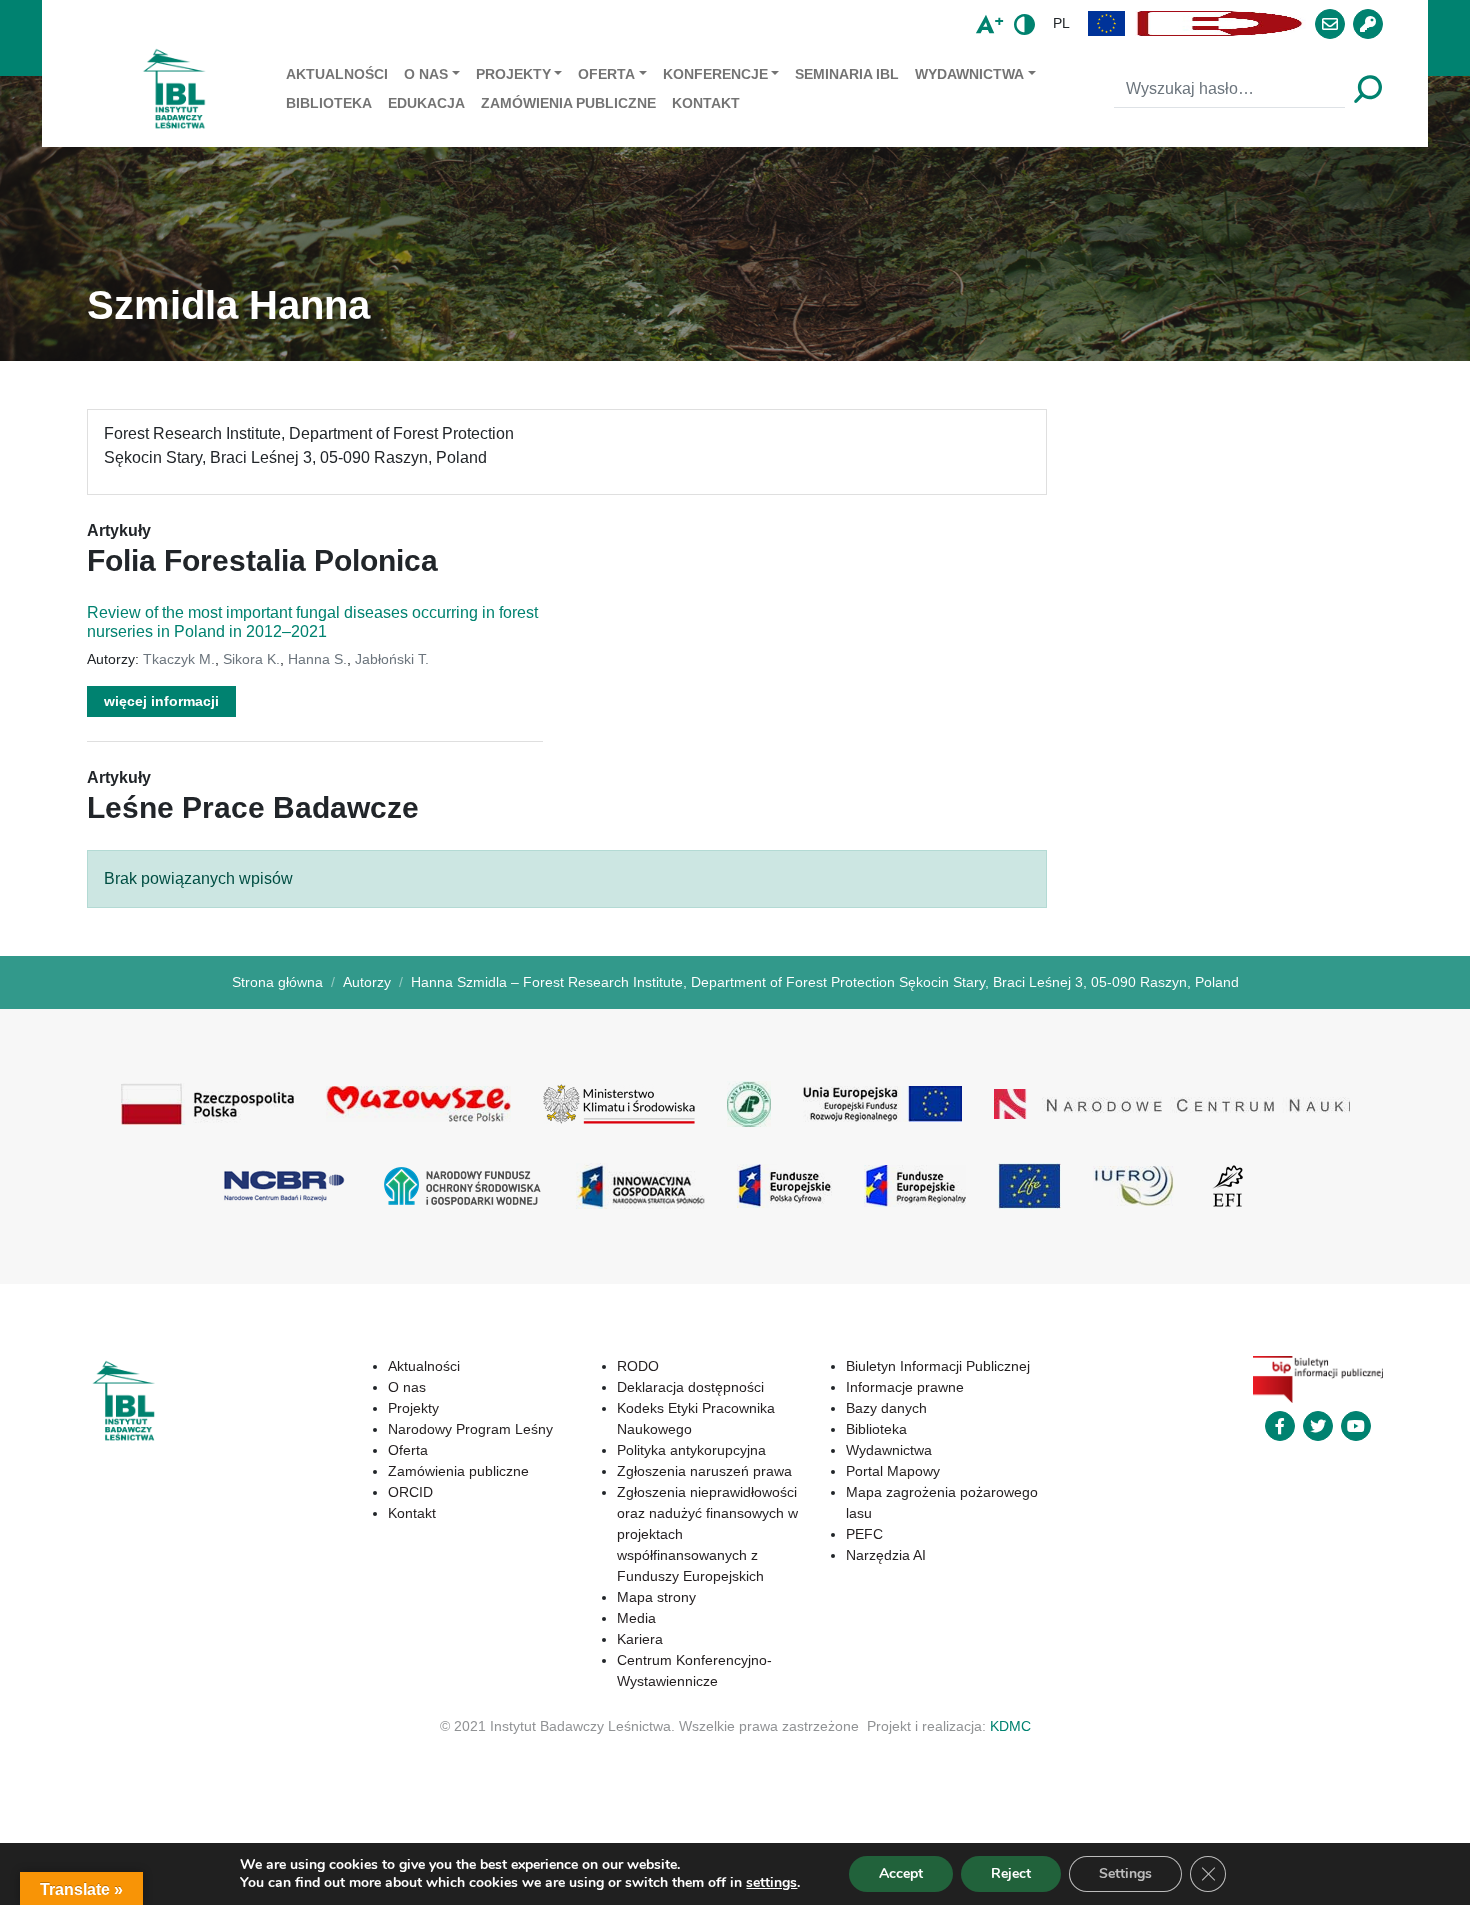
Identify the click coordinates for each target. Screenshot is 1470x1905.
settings (771, 1883)
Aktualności (337, 74)
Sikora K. (251, 659)
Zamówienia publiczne (568, 103)
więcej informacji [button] (161, 701)
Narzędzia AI (886, 1555)
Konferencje (715, 74)
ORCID (410, 1492)
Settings (1125, 1873)
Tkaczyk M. (179, 659)
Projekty (513, 74)
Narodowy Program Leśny (470, 1429)
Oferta (606, 74)
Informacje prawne (905, 1387)
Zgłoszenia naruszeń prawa (704, 1471)
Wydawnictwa (969, 74)
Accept (901, 1873)
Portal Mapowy (893, 1471)
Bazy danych (886, 1408)
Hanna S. (317, 659)
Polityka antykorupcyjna (691, 1450)
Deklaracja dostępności (690, 1387)
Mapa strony (656, 1597)
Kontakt (706, 103)
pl (1061, 23)
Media (636, 1618)
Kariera (640, 1639)
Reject (1011, 1873)
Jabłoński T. (392, 659)
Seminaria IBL (847, 74)
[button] (1107, 23)
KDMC (1010, 1726)
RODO (638, 1366)
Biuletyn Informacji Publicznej (938, 1366)
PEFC (864, 1534)
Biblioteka (329, 103)
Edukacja (426, 103)
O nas (426, 74)
